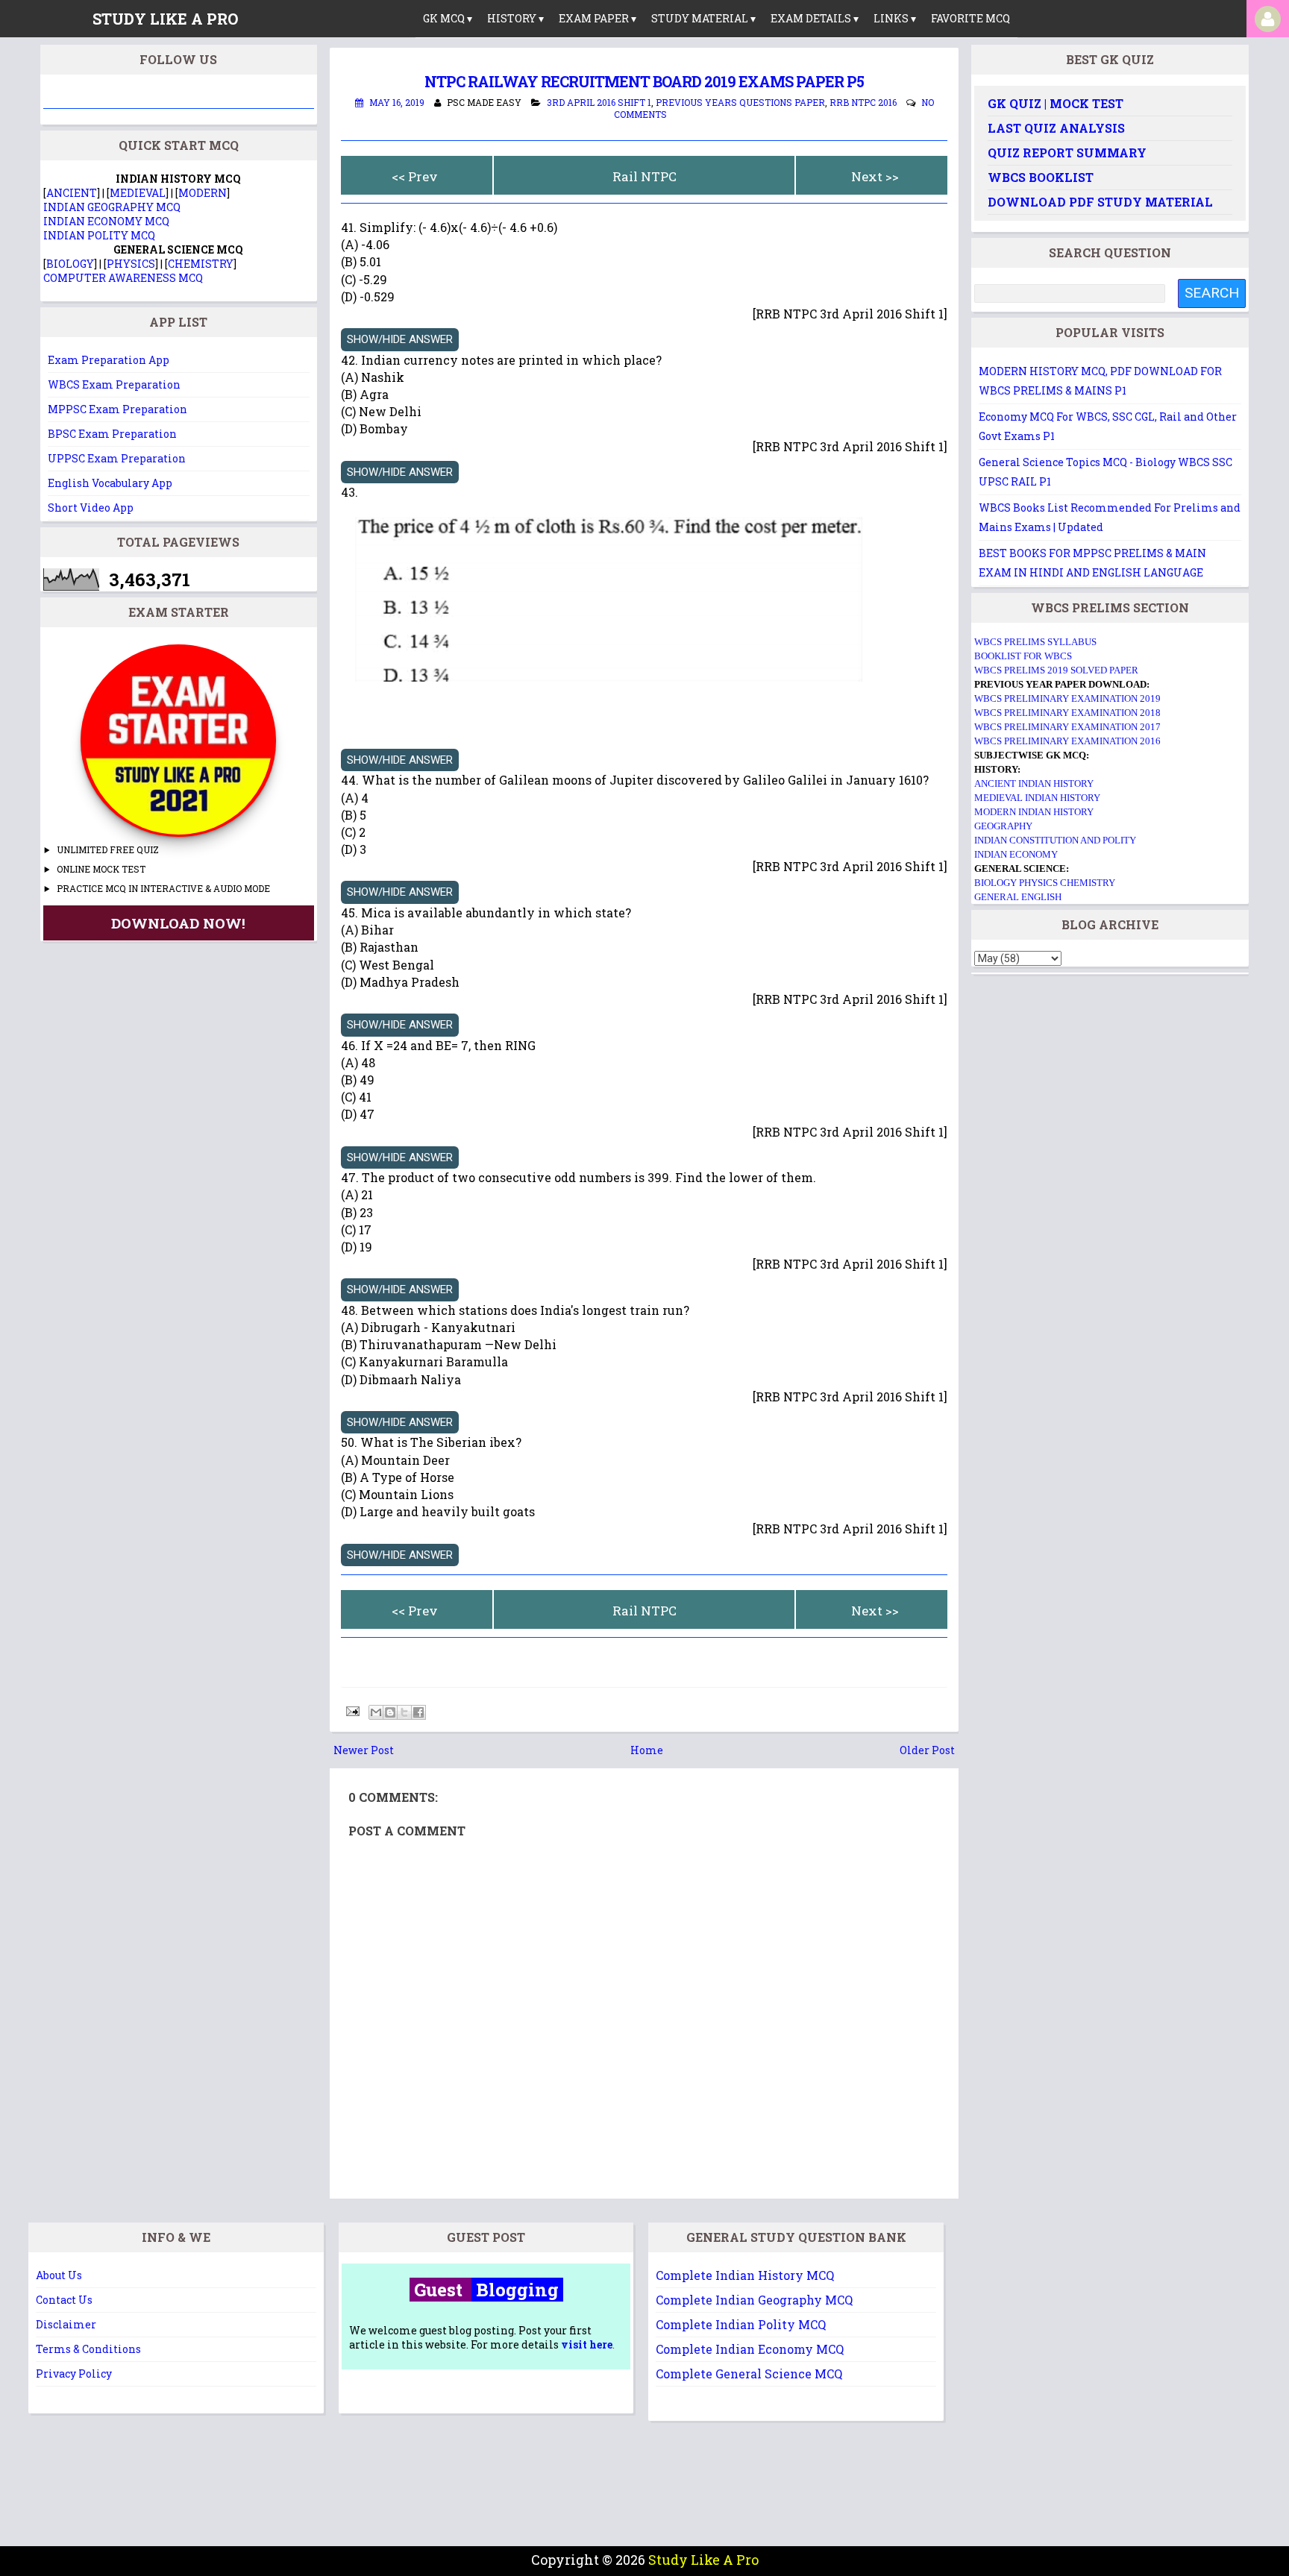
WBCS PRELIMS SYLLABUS (1035, 642)
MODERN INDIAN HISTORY (1034, 812)
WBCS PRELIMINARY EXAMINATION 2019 (1067, 698)
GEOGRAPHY (1003, 826)
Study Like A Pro (703, 2560)
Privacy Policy (74, 2374)
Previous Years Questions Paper (740, 102)
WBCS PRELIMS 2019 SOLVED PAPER (1056, 670)
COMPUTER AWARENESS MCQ (123, 278)
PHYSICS (131, 264)
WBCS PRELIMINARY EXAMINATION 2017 (1067, 727)
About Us (59, 2275)
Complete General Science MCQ (749, 2374)
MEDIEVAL (138, 193)
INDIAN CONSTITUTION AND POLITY (1055, 840)
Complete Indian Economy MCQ (750, 2349)
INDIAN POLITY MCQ (99, 235)
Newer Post (364, 1750)
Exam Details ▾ (815, 18)
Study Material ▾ (703, 18)
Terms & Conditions (88, 2349)
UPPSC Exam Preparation (117, 458)
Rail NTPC (644, 176)
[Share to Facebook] (418, 1712)
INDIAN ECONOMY (1016, 854)
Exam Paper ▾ (598, 18)
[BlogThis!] (390, 1712)
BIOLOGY (70, 264)
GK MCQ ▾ (448, 18)
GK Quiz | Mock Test (1056, 103)
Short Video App (91, 508)
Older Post (927, 1750)
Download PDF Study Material (1100, 202)
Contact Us (64, 2300)
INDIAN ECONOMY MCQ (106, 221)
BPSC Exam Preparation (112, 434)
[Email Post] (351, 1710)
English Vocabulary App (110, 483)
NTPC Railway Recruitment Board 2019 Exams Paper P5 (644, 81)
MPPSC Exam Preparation (117, 409)
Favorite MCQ (970, 18)
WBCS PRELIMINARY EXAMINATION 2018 (1067, 713)
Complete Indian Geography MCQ (754, 2300)
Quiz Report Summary (1067, 153)
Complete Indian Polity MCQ (741, 2324)
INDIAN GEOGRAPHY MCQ (112, 207)
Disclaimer (66, 2324)
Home (647, 1750)
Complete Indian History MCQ (745, 2275)
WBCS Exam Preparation (114, 384)
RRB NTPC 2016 (863, 102)
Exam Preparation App (109, 360)
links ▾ (895, 18)
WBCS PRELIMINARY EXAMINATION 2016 (1067, 741)
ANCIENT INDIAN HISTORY (1034, 783)
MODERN (203, 193)
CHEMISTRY (201, 264)
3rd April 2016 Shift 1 (599, 102)
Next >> (875, 176)
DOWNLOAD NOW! (178, 923)
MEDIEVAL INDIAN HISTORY (1037, 798)
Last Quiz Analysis (1056, 128)
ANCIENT (72, 193)
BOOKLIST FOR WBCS (1023, 656)
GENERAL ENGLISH (1018, 897)
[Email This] (376, 1712)
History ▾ (515, 18)
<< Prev (415, 176)
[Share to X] (404, 1712)
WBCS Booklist (1041, 177)
